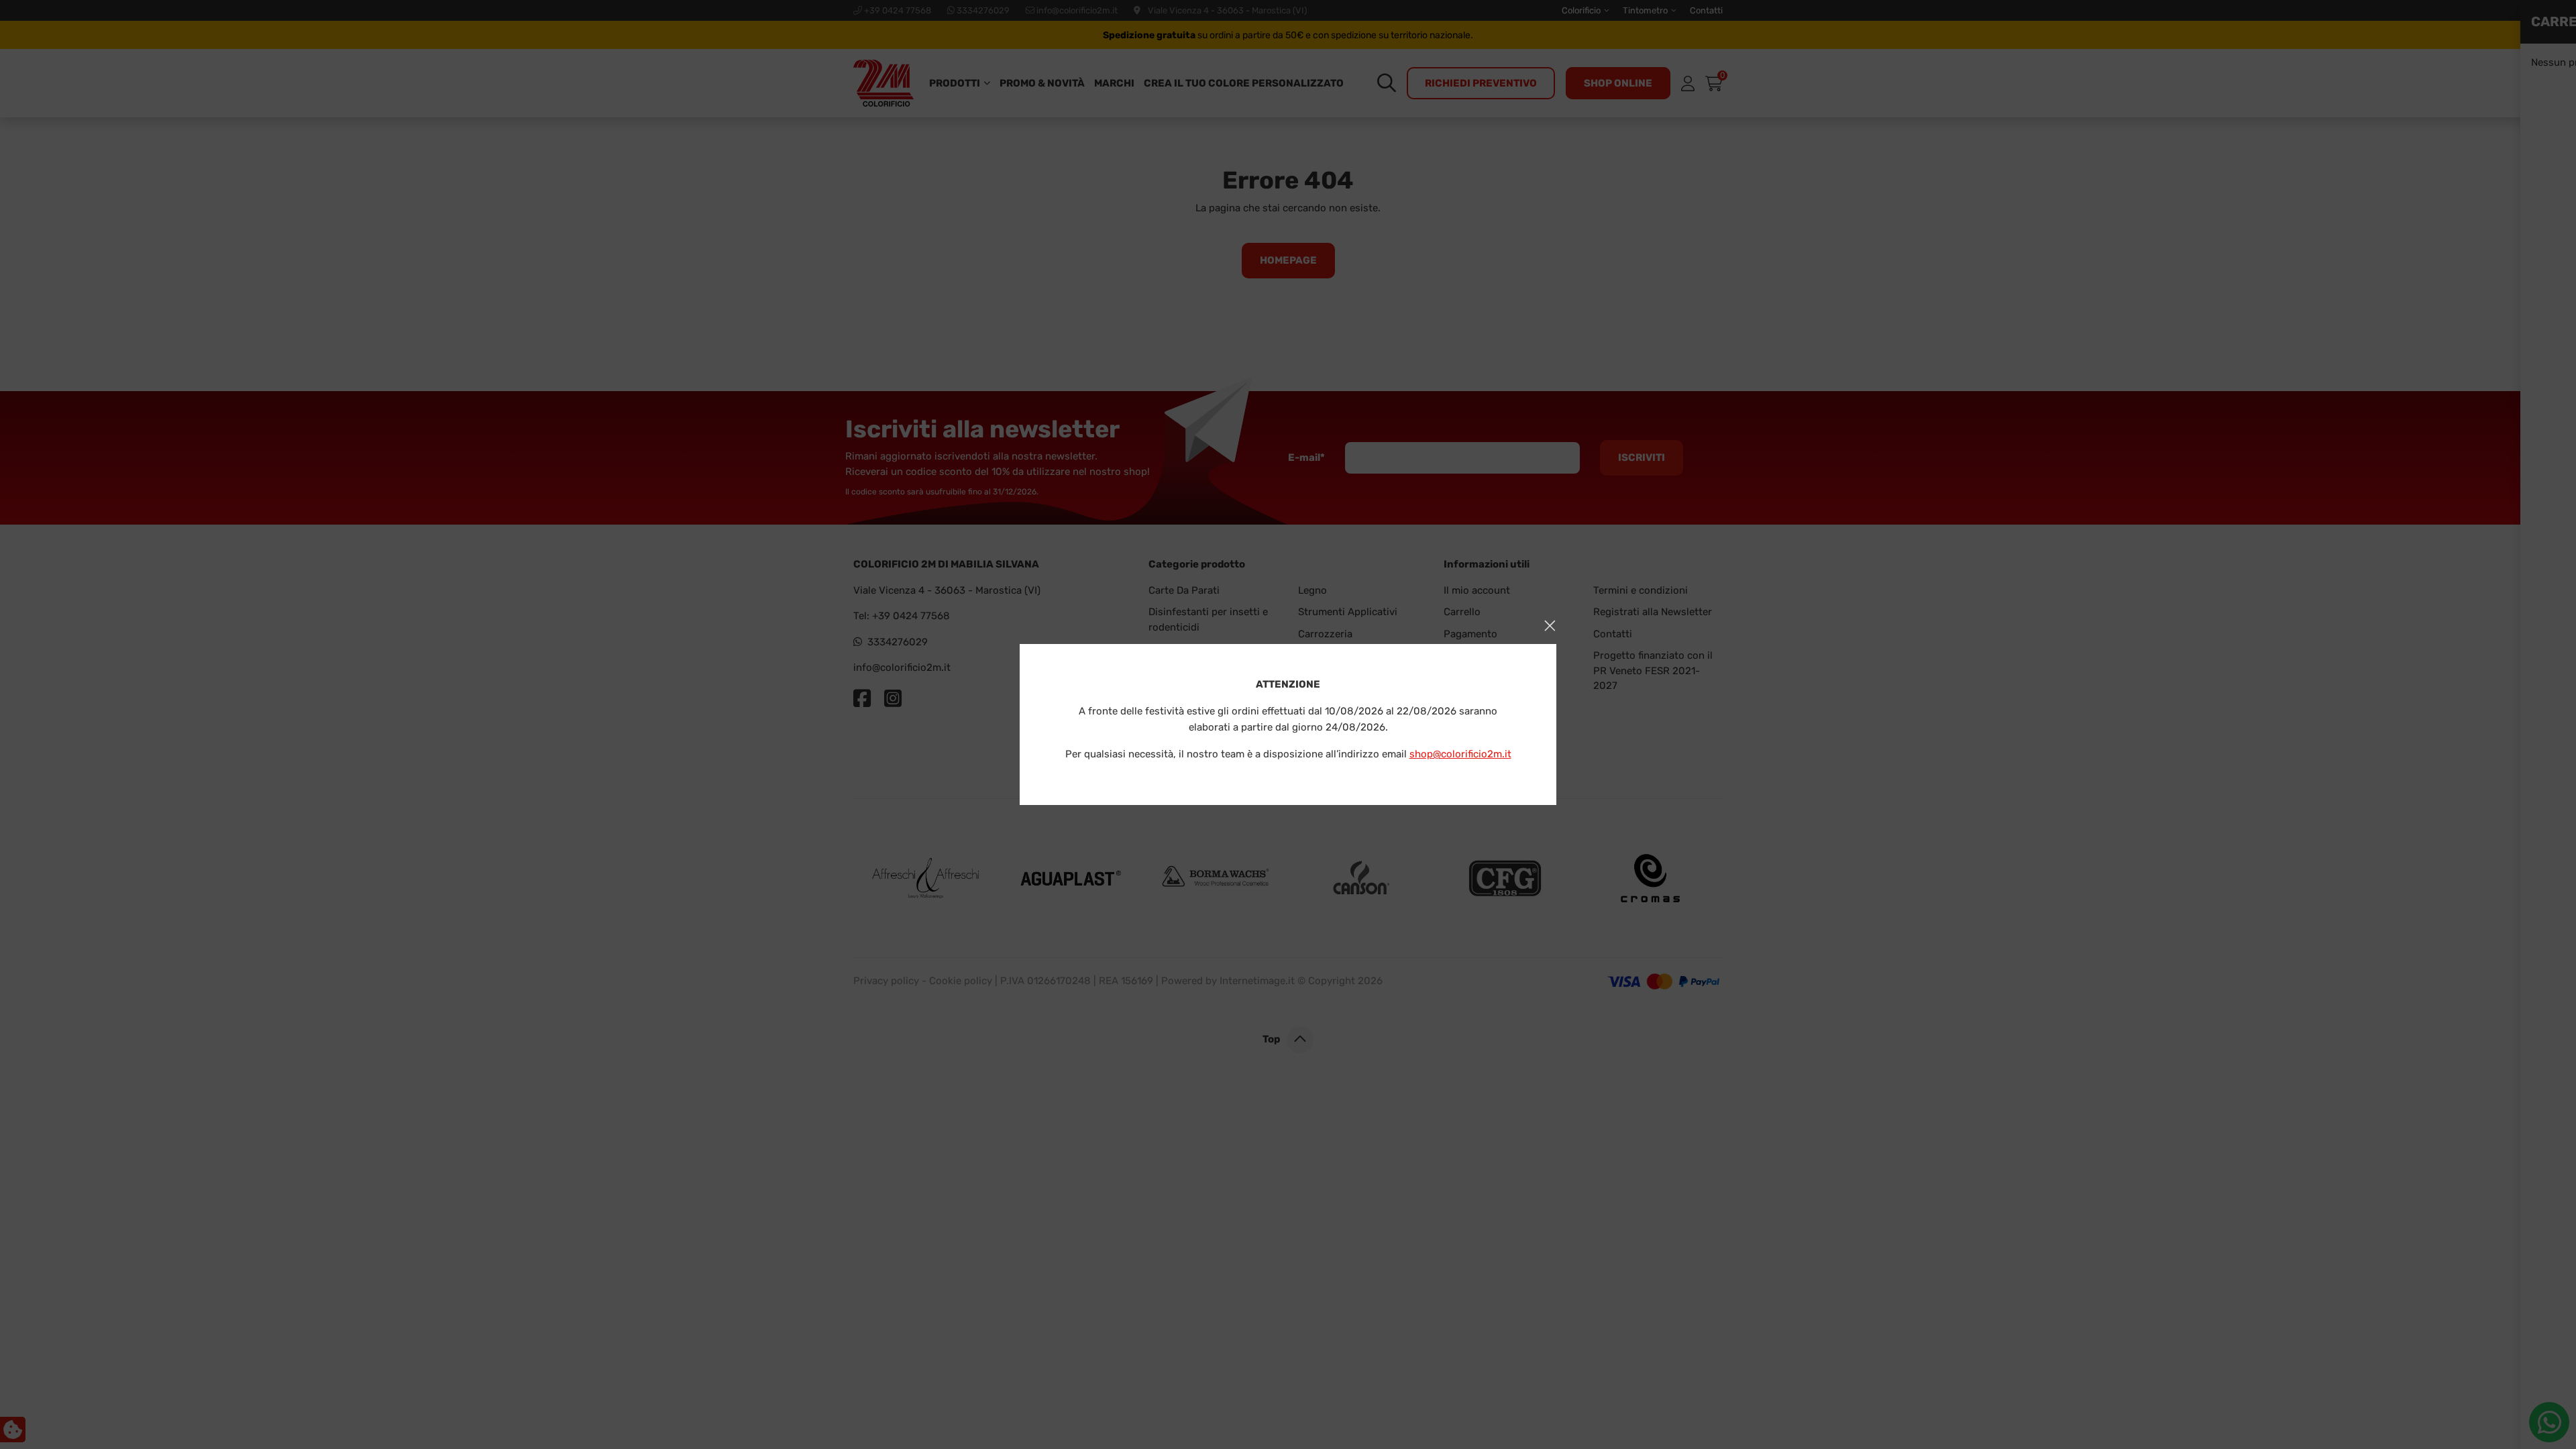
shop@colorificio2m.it (1460, 754)
